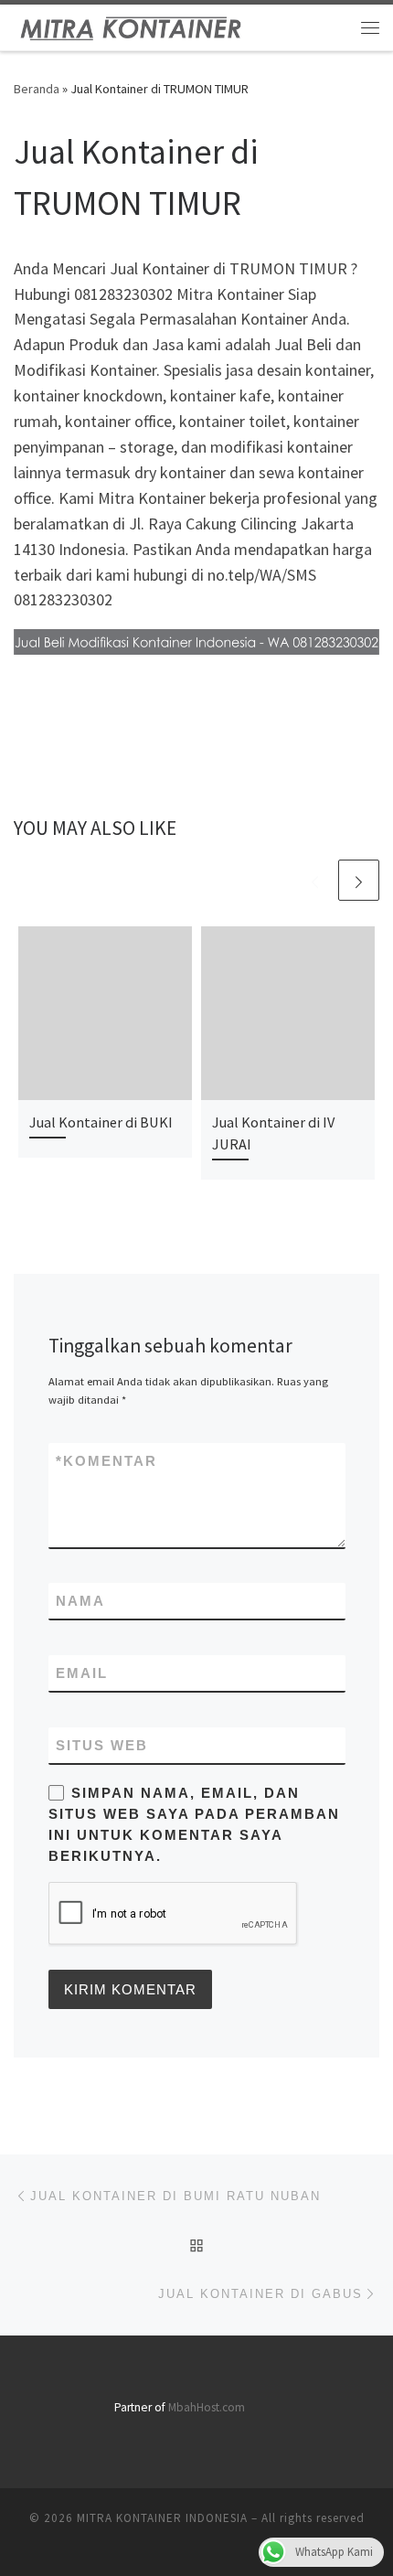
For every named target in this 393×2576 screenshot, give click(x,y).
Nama (80, 1601)
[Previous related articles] (315, 880)
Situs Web (102, 1745)
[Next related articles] (359, 880)
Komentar (106, 1461)
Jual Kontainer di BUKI (101, 1122)
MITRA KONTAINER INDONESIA (162, 2518)
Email (82, 1673)
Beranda (37, 89)
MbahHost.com (207, 2407)
